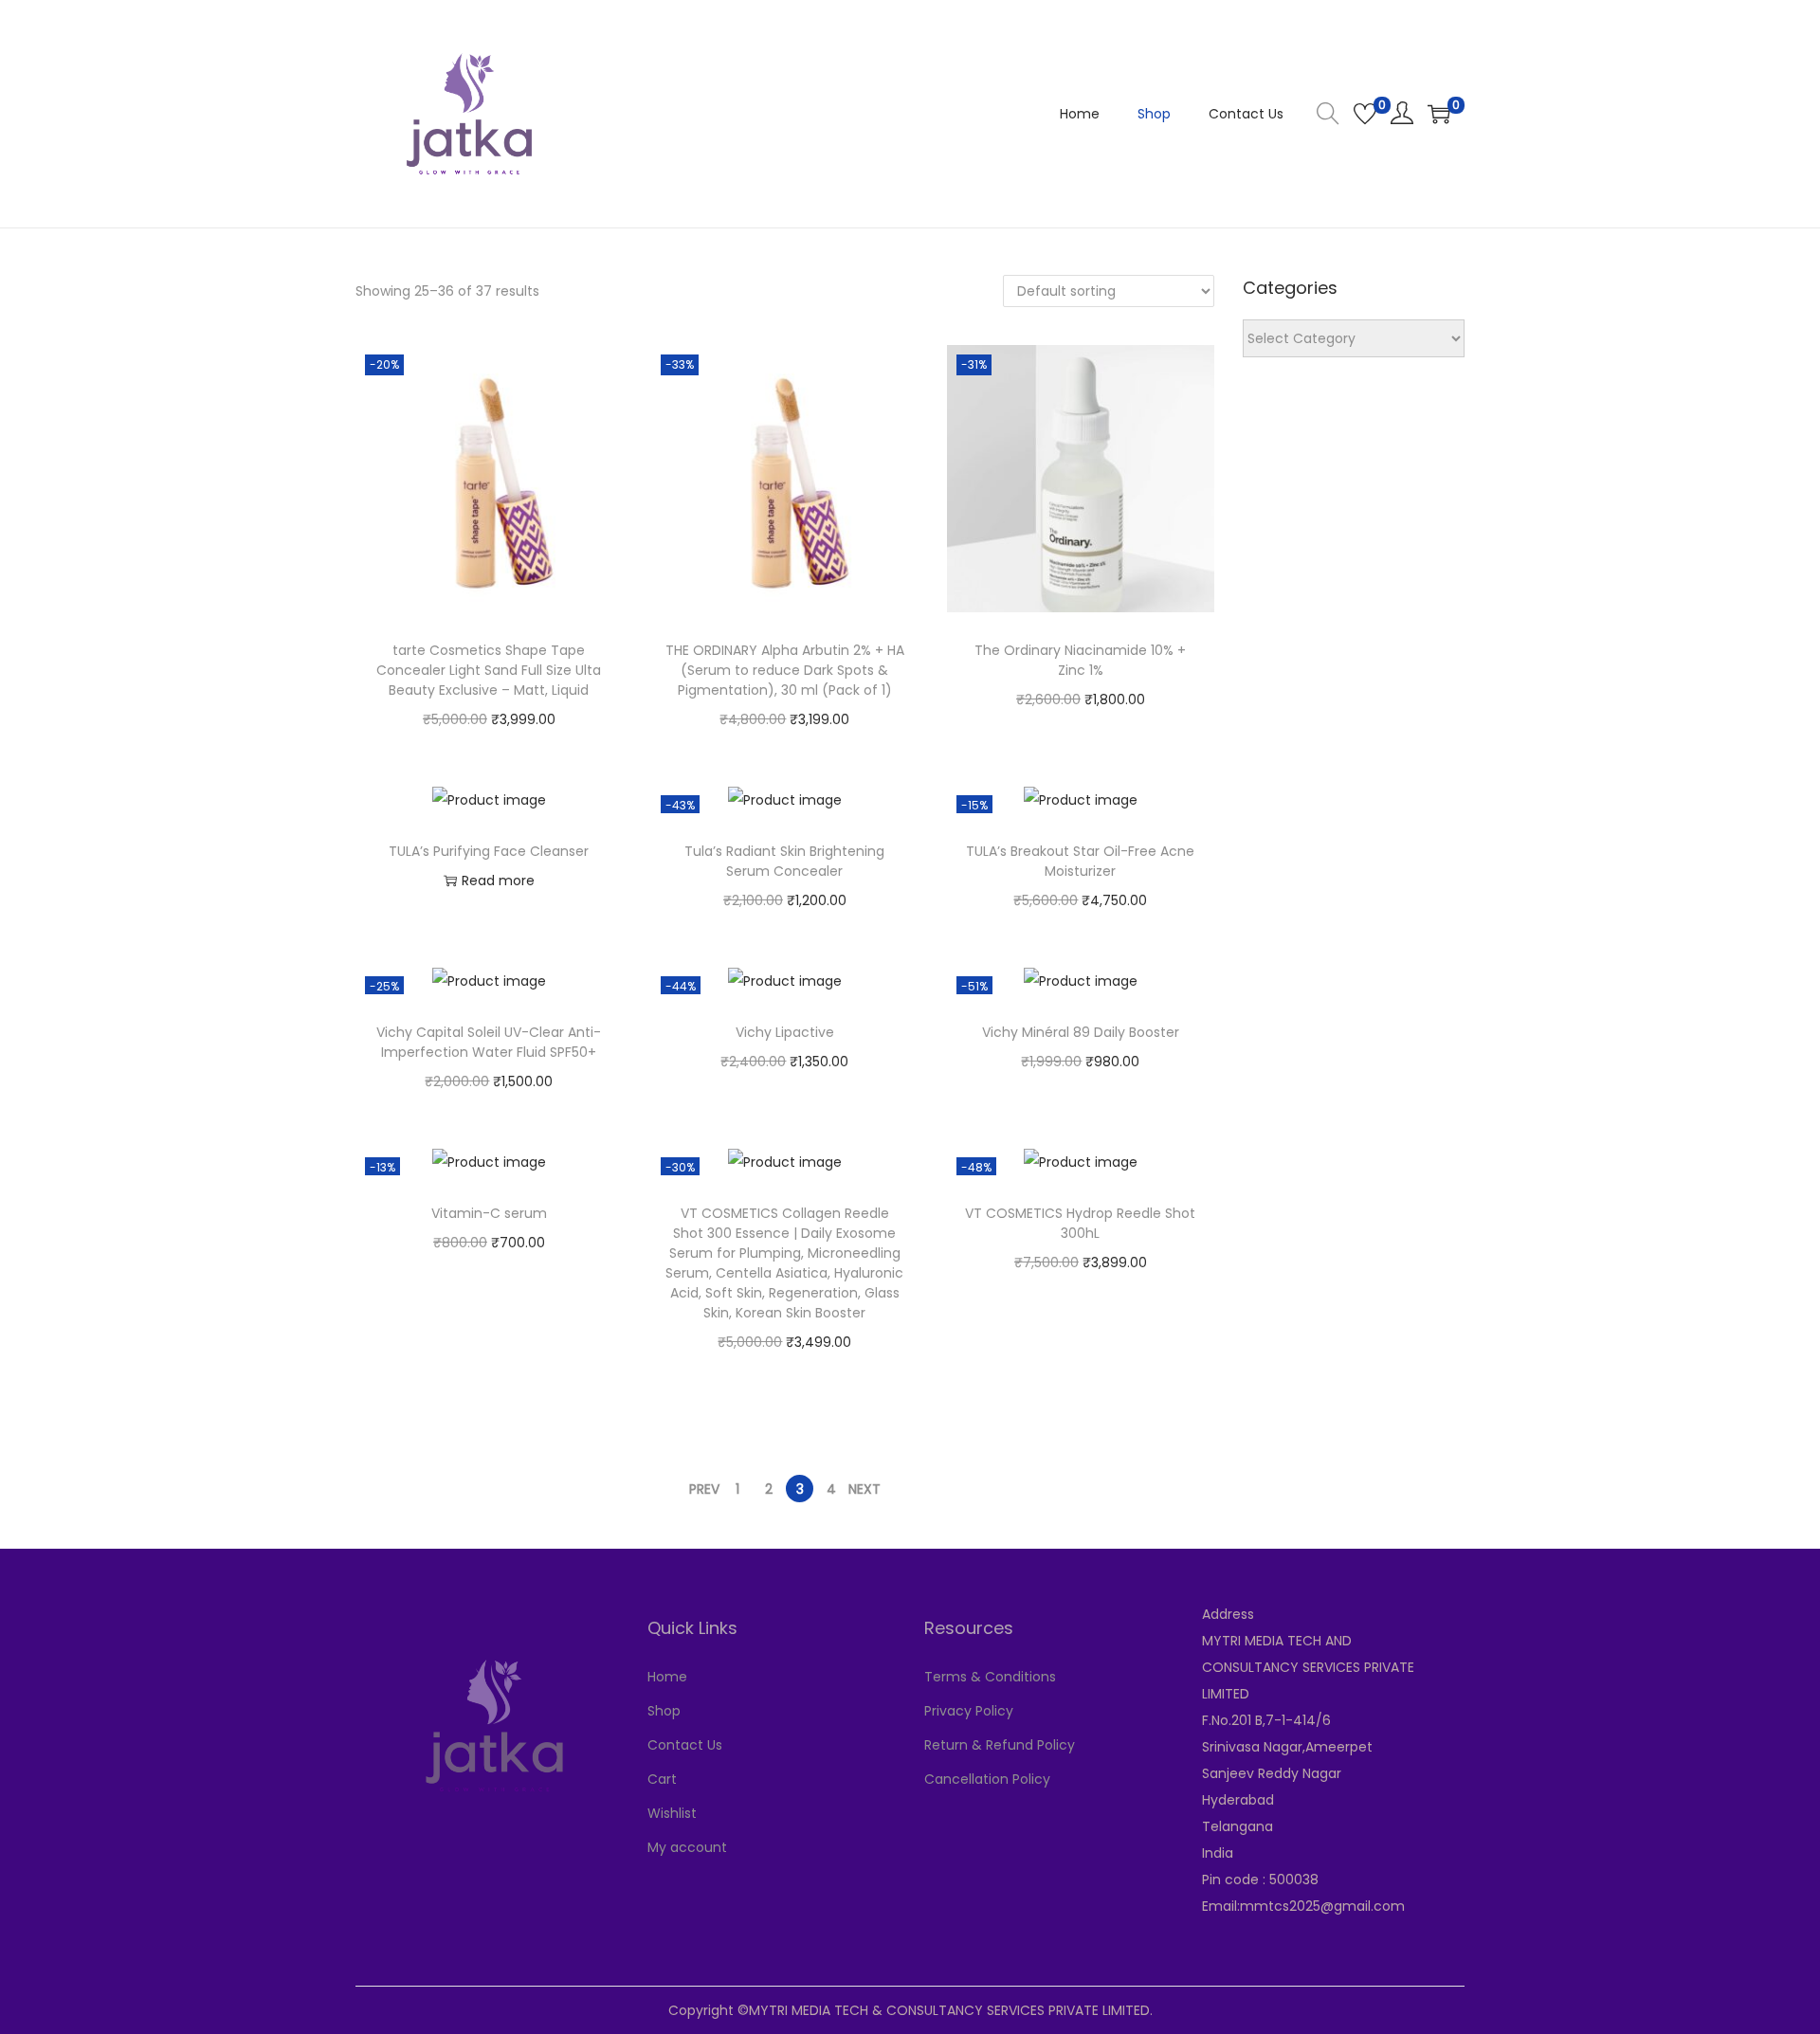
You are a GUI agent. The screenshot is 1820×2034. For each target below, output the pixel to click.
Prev (704, 1489)
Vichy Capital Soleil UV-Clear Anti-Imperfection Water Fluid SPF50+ (489, 1042)
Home (667, 1677)
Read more (498, 881)
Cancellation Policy (987, 1779)
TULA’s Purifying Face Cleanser (489, 851)
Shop (664, 1711)
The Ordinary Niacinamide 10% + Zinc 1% (1080, 660)
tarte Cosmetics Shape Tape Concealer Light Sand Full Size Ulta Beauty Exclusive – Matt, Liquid (489, 670)
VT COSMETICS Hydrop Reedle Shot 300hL (1080, 1223)
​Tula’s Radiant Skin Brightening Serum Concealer (784, 861)
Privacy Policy (969, 1711)
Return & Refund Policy (1000, 1745)
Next (864, 1489)
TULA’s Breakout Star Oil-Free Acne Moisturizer (1080, 861)
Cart (662, 1779)
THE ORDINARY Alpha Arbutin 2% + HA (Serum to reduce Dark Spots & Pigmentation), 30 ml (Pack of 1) (785, 670)
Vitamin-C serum (489, 1213)
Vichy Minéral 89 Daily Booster (1081, 1032)
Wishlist (672, 1813)
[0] (1365, 114)
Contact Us (685, 1745)
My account (687, 1847)
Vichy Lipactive (785, 1032)
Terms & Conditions (990, 1677)
